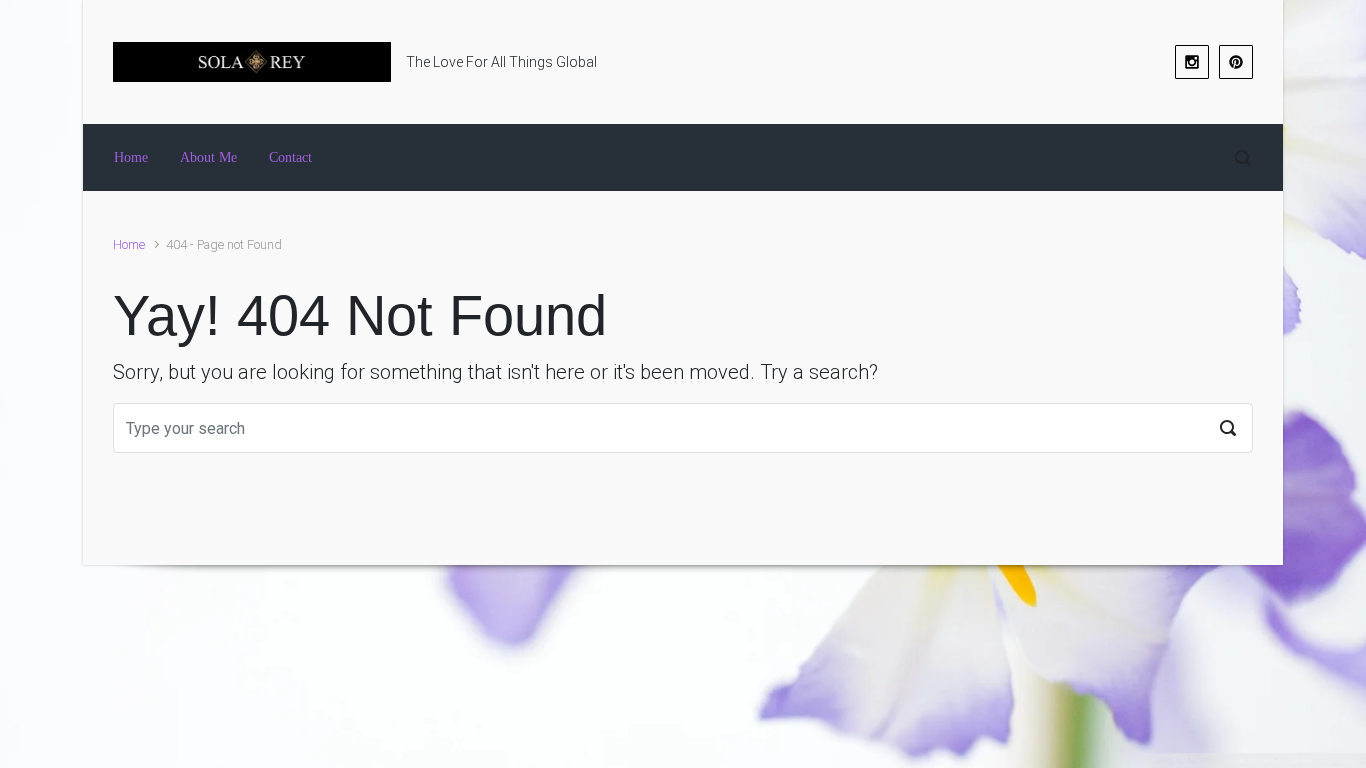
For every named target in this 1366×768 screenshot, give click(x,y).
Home (129, 244)
